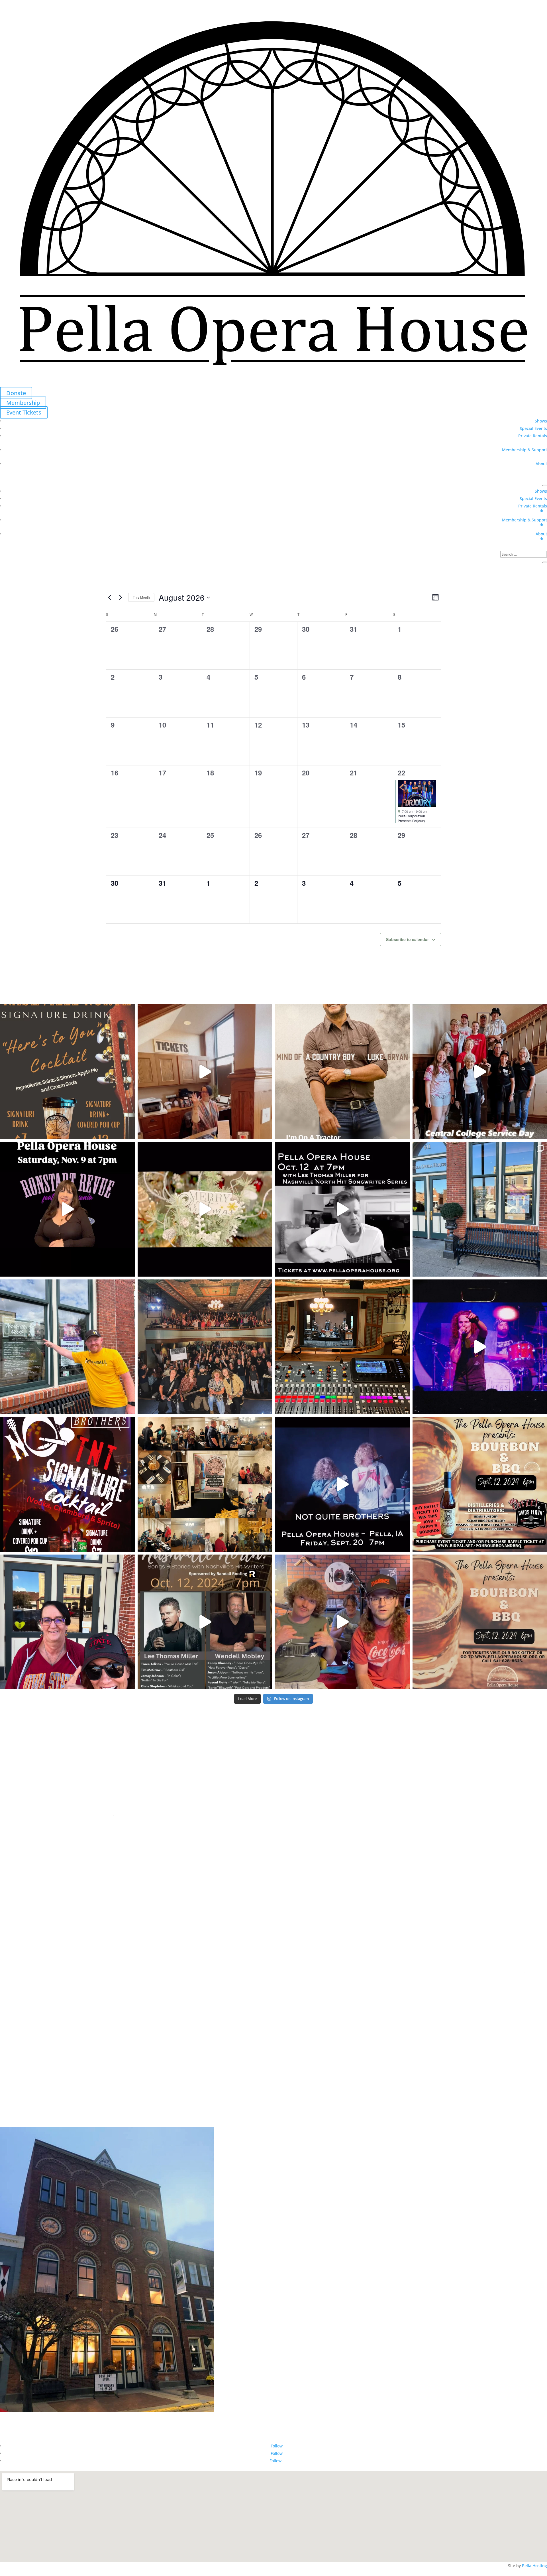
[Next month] (121, 598)
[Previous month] (109, 598)
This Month (141, 597)
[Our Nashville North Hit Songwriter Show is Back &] (205, 1622)
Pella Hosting (534, 2566)
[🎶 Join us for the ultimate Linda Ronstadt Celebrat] (67, 1209)
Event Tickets (24, 412)
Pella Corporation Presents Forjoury (411, 818)
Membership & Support (524, 450)
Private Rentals (533, 436)
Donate (16, 393)
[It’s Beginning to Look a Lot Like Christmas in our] (205, 1209)
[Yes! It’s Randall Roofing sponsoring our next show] (67, 1347)
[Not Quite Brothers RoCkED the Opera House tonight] (205, 1347)
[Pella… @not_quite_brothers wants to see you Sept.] (342, 1622)
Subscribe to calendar (407, 939)
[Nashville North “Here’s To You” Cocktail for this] (67, 1072)
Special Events (533, 428)
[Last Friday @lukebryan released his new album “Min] (342, 1072)
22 (401, 773)
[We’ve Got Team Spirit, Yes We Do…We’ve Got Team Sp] (67, 1622)
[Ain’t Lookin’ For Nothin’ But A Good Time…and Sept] (342, 1484)
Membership (23, 403)
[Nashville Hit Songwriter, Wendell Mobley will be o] (342, 1209)
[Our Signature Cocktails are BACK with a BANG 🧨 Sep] (67, 1484)
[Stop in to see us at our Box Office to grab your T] (205, 1072)
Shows (541, 421)
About (541, 464)
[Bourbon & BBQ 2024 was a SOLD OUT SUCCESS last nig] (205, 1484)
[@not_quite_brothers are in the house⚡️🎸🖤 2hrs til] (342, 1347)
